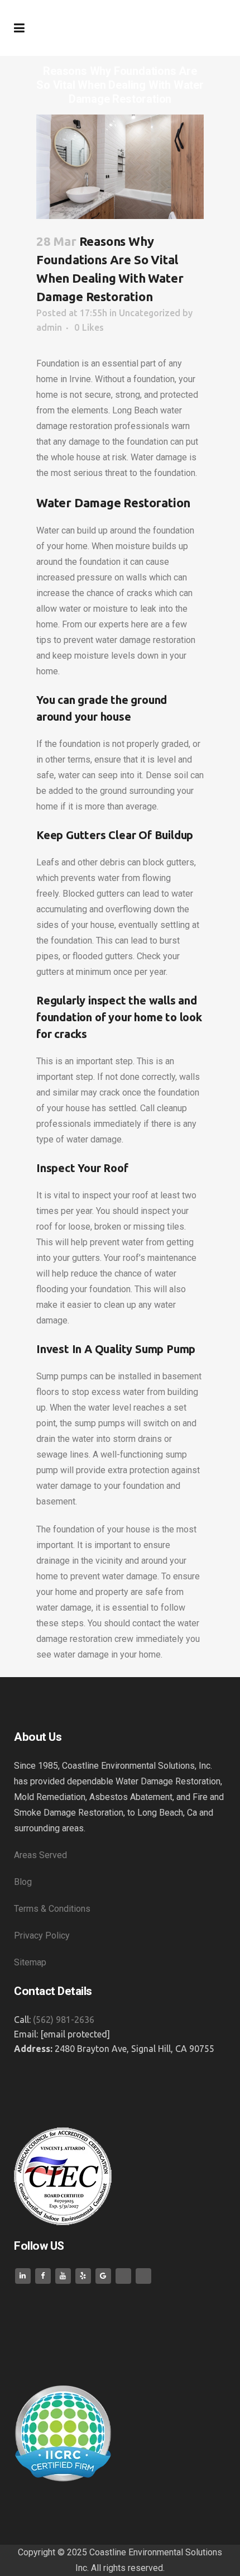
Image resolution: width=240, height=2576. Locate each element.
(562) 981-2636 (64, 2020)
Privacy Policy (43, 1935)
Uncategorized (150, 313)
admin (49, 327)
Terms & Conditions (53, 1909)
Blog (23, 1882)
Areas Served (42, 1855)
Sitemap (30, 1962)
